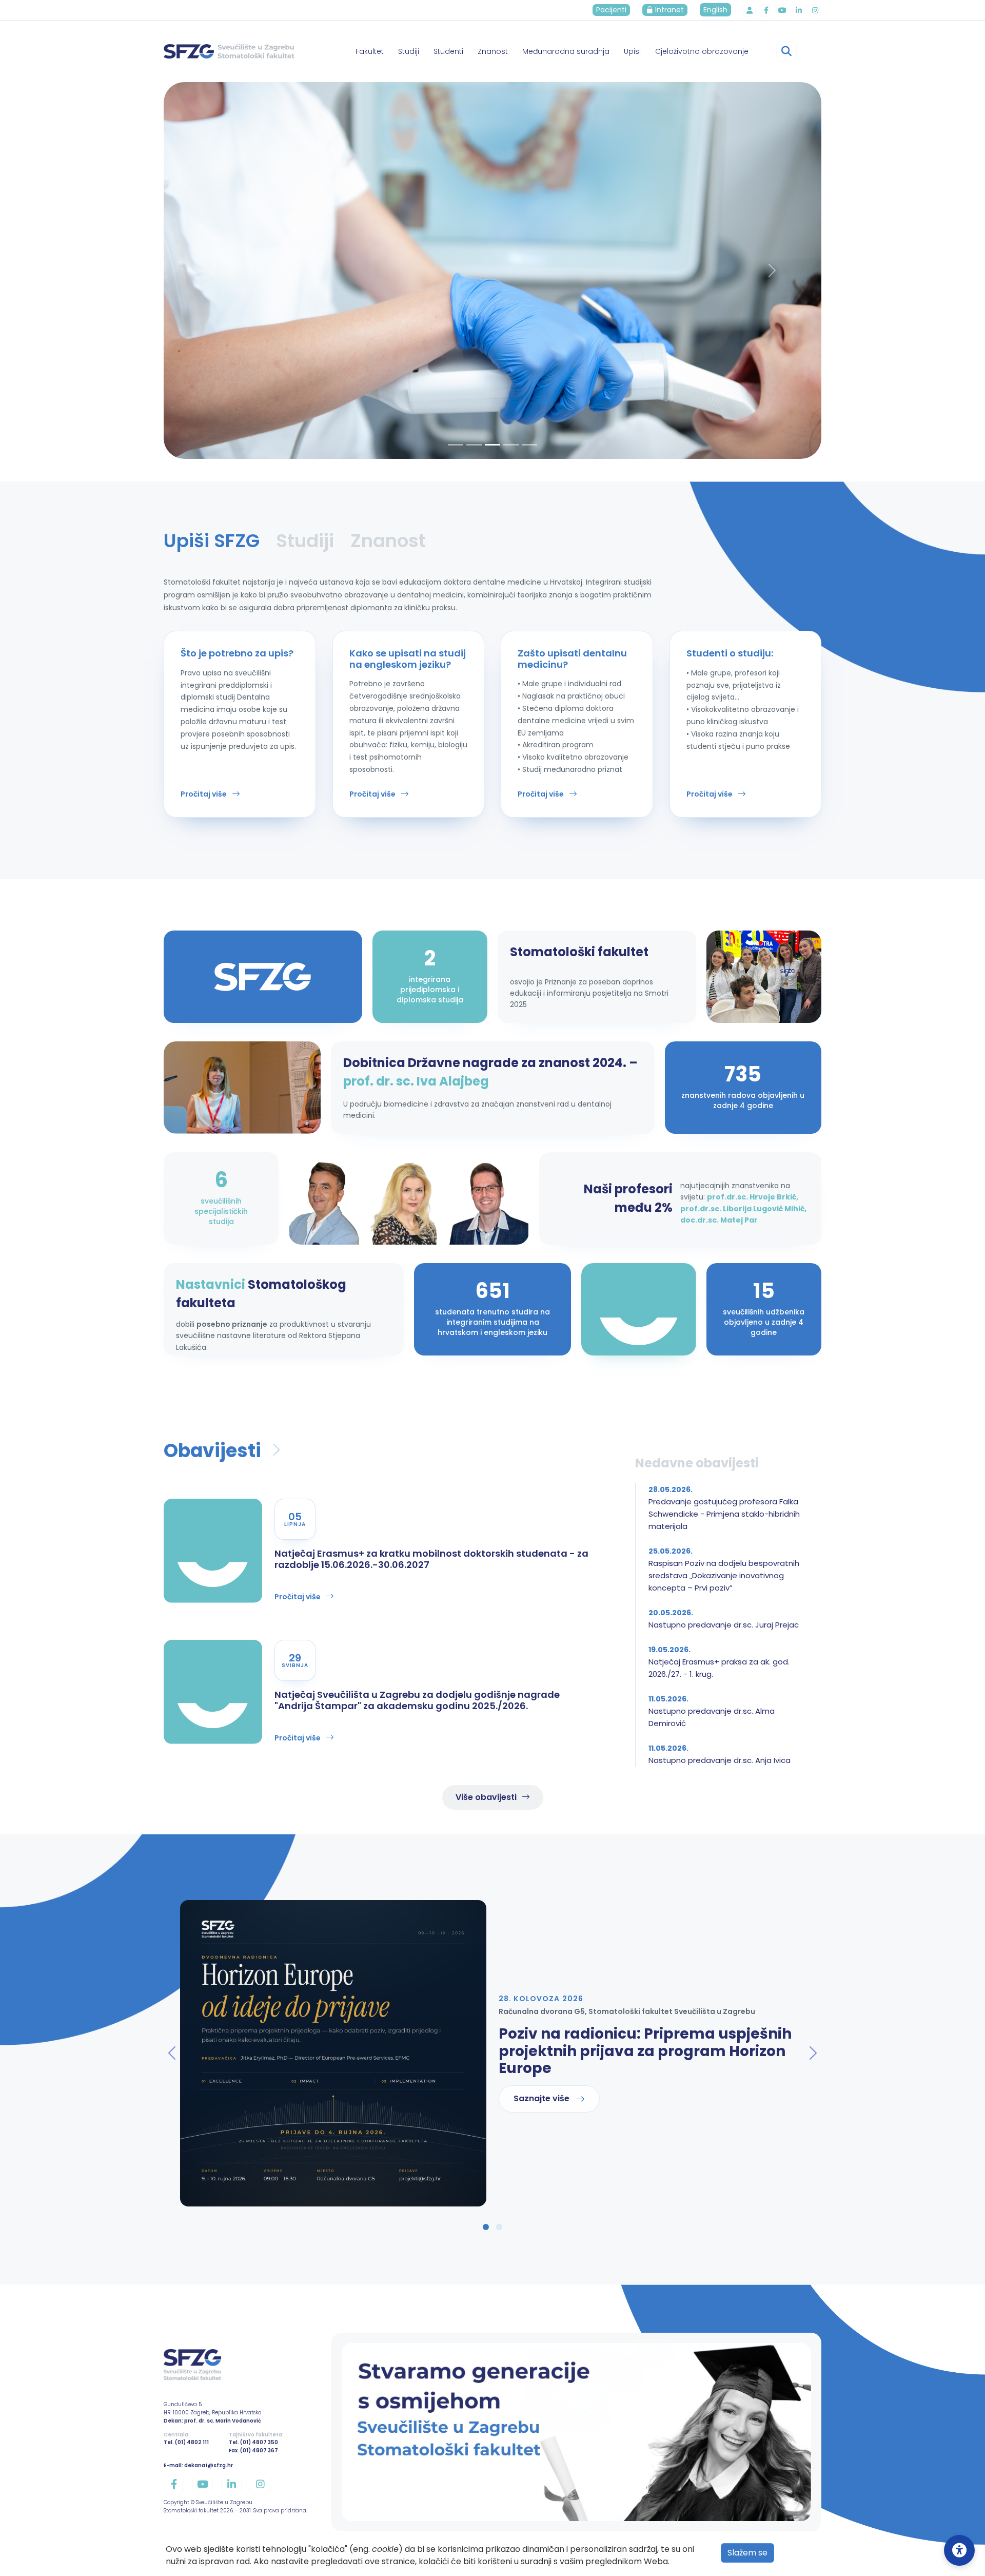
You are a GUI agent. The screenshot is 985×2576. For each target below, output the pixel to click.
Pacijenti (611, 10)
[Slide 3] (511, 445)
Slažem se (747, 2553)
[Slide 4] (529, 445)
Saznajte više (541, 2098)
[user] (750, 10)
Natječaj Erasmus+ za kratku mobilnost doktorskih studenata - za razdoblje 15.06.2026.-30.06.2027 (431, 1559)
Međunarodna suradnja (566, 51)
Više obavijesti (486, 1797)
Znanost (493, 51)
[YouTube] (782, 10)
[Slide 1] (474, 445)
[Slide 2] (493, 445)
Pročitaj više (204, 794)
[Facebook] (766, 10)
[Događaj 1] (486, 2227)
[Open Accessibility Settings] (959, 2550)
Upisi (632, 51)
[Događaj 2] (499, 2227)
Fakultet (370, 51)
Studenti (448, 51)
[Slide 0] (456, 445)
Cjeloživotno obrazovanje (702, 51)
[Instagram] (815, 10)
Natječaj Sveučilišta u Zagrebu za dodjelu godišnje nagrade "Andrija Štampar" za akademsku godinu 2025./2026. (417, 1700)
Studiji (409, 51)
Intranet (668, 10)
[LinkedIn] (799, 10)
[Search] (786, 51)
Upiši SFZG (212, 541)
